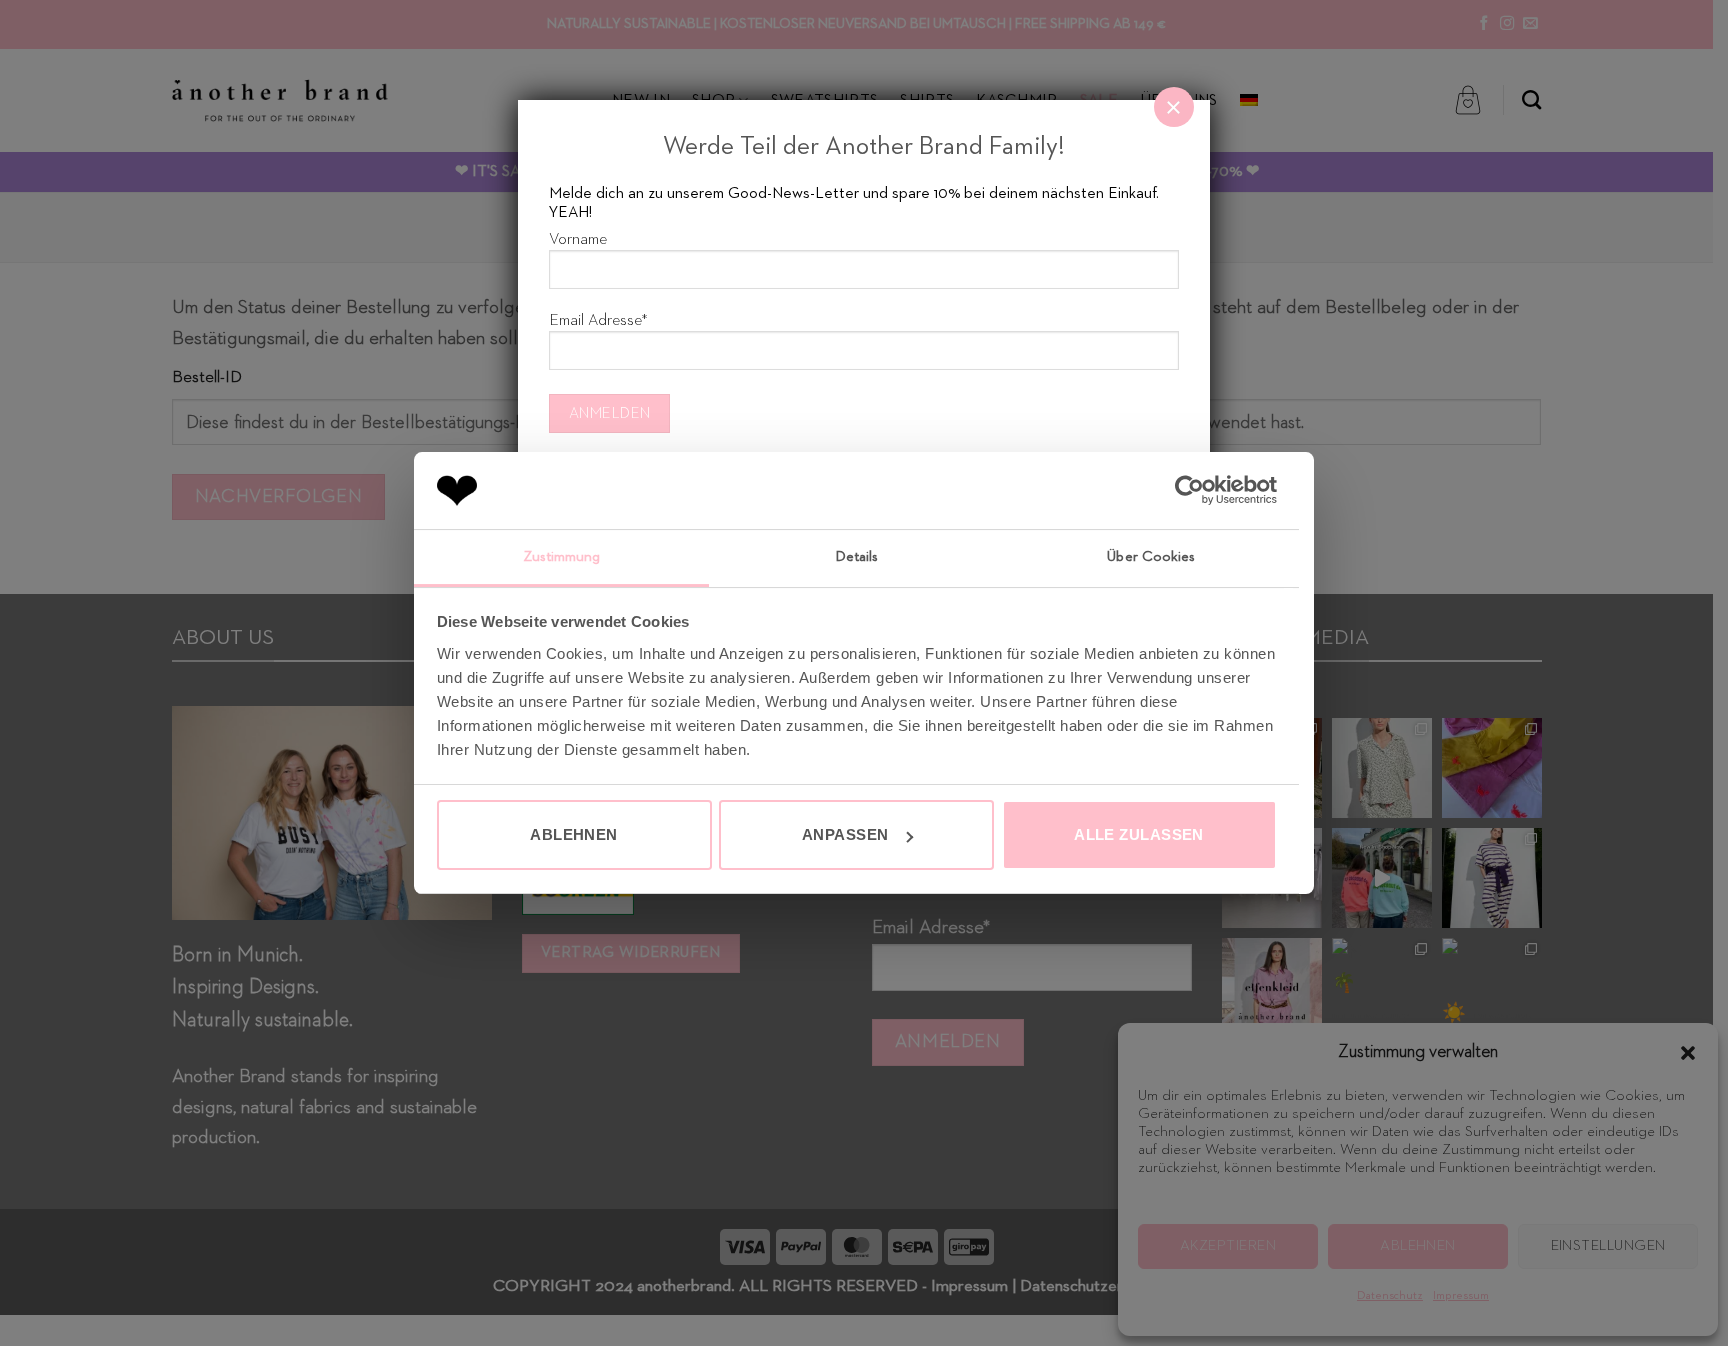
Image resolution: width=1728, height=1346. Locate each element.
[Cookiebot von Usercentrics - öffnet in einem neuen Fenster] (1189, 490)
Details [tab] (857, 556)
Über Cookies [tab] (1151, 556)
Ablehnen (574, 834)
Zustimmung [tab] (562, 556)
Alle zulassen (1139, 834)
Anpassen (845, 834)
